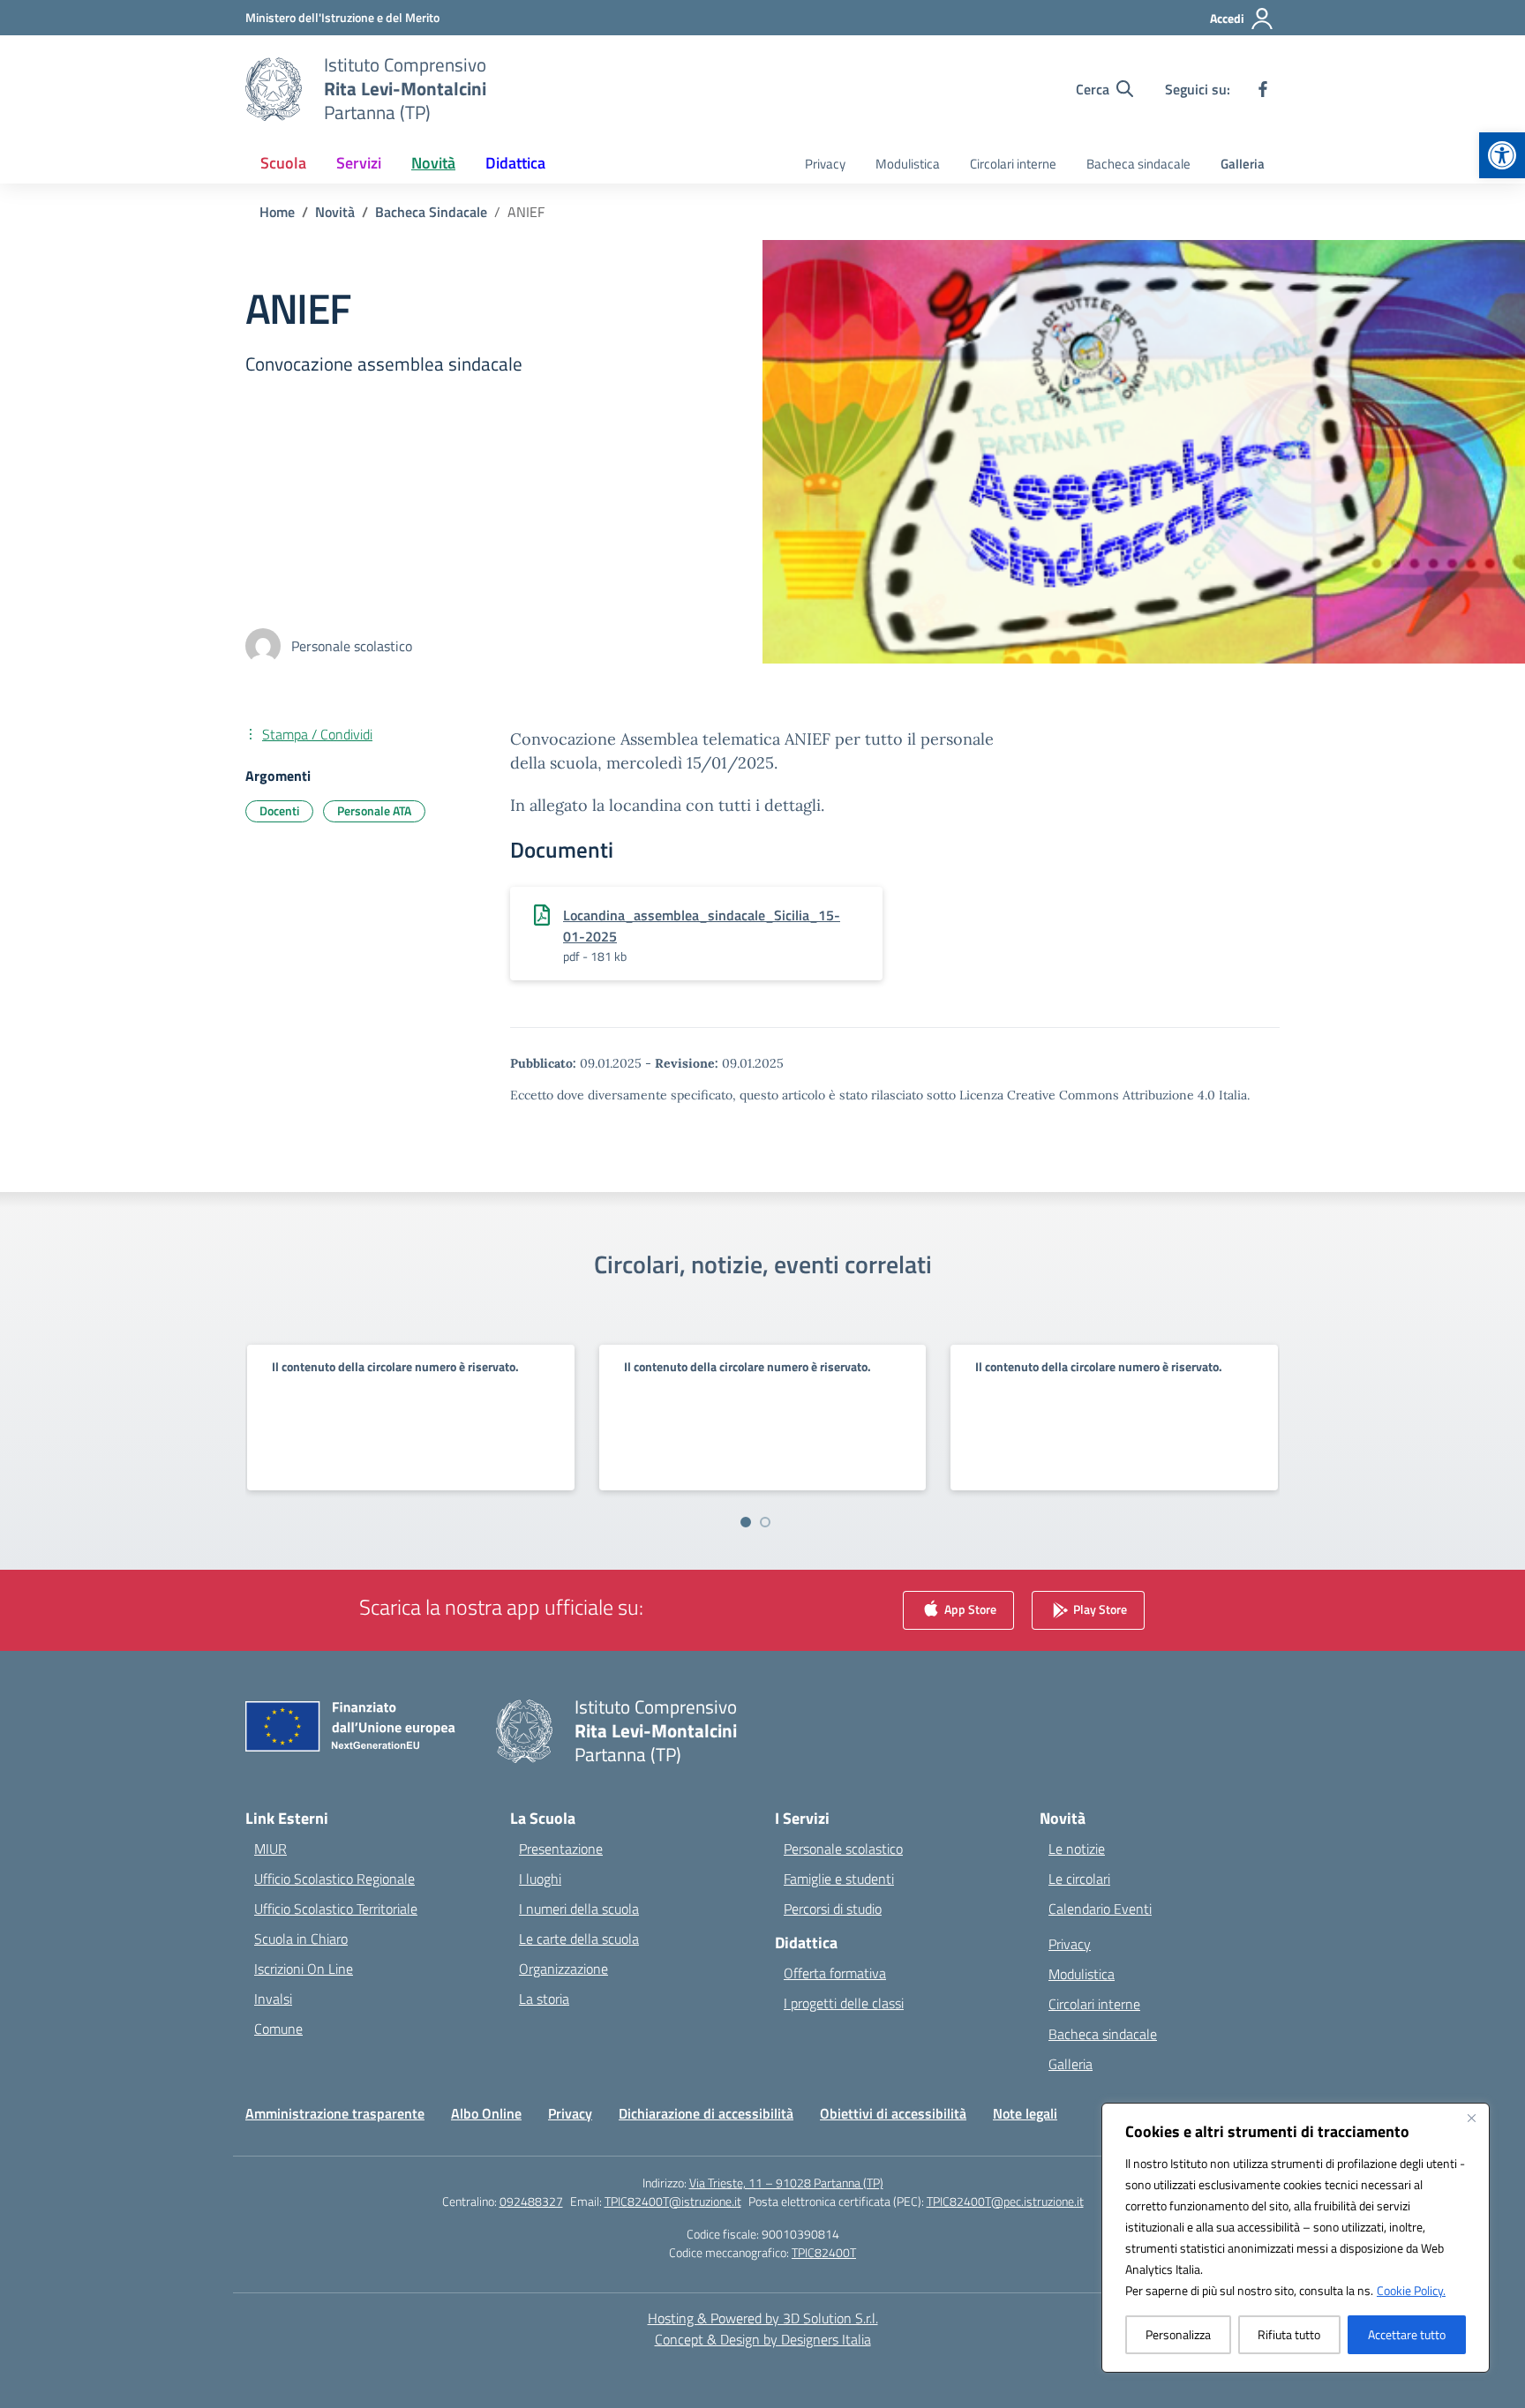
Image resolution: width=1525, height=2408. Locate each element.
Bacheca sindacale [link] (1138, 164)
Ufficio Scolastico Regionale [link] (334, 1879)
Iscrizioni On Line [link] (304, 1969)
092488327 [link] (531, 2201)
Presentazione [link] (561, 1849)
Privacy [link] (825, 164)
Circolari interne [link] (1013, 164)
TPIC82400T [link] (824, 2252)
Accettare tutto (1407, 2334)
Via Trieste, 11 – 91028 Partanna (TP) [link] (786, 2183)
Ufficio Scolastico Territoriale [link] (336, 1909)
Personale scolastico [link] (843, 1849)
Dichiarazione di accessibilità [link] (706, 2113)
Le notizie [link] (1077, 1849)
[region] (1296, 2238)
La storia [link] (544, 1999)
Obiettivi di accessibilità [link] (893, 2113)
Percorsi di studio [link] (833, 1909)
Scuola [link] (283, 163)
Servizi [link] (359, 163)
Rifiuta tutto (1289, 2334)
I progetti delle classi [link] (844, 2003)
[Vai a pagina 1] (746, 1522)
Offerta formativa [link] (835, 1973)
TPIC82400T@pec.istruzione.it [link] (1005, 2201)
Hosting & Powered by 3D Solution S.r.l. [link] (763, 2318)
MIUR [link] (270, 1849)
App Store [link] (969, 1609)
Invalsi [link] (273, 1999)
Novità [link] (433, 163)
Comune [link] (278, 2029)
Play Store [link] (1099, 1609)
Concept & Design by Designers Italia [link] (763, 2339)
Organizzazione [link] (563, 1969)
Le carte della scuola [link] (579, 1939)
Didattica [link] (515, 163)
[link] (1502, 155)
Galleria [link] (1243, 164)
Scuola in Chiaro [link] (301, 1939)
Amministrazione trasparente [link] (335, 2113)
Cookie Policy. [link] (1411, 2290)
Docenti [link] (279, 810)
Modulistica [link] (908, 164)
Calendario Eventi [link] (1100, 1909)
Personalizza (1178, 2334)
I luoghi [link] (540, 1879)
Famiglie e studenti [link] (839, 1879)
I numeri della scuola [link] (579, 1909)
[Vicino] (1471, 2118)
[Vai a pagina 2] (765, 1522)
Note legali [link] (1025, 2113)
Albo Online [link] (486, 2113)
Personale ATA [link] (374, 810)
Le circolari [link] (1079, 1879)
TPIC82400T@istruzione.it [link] (673, 2201)
